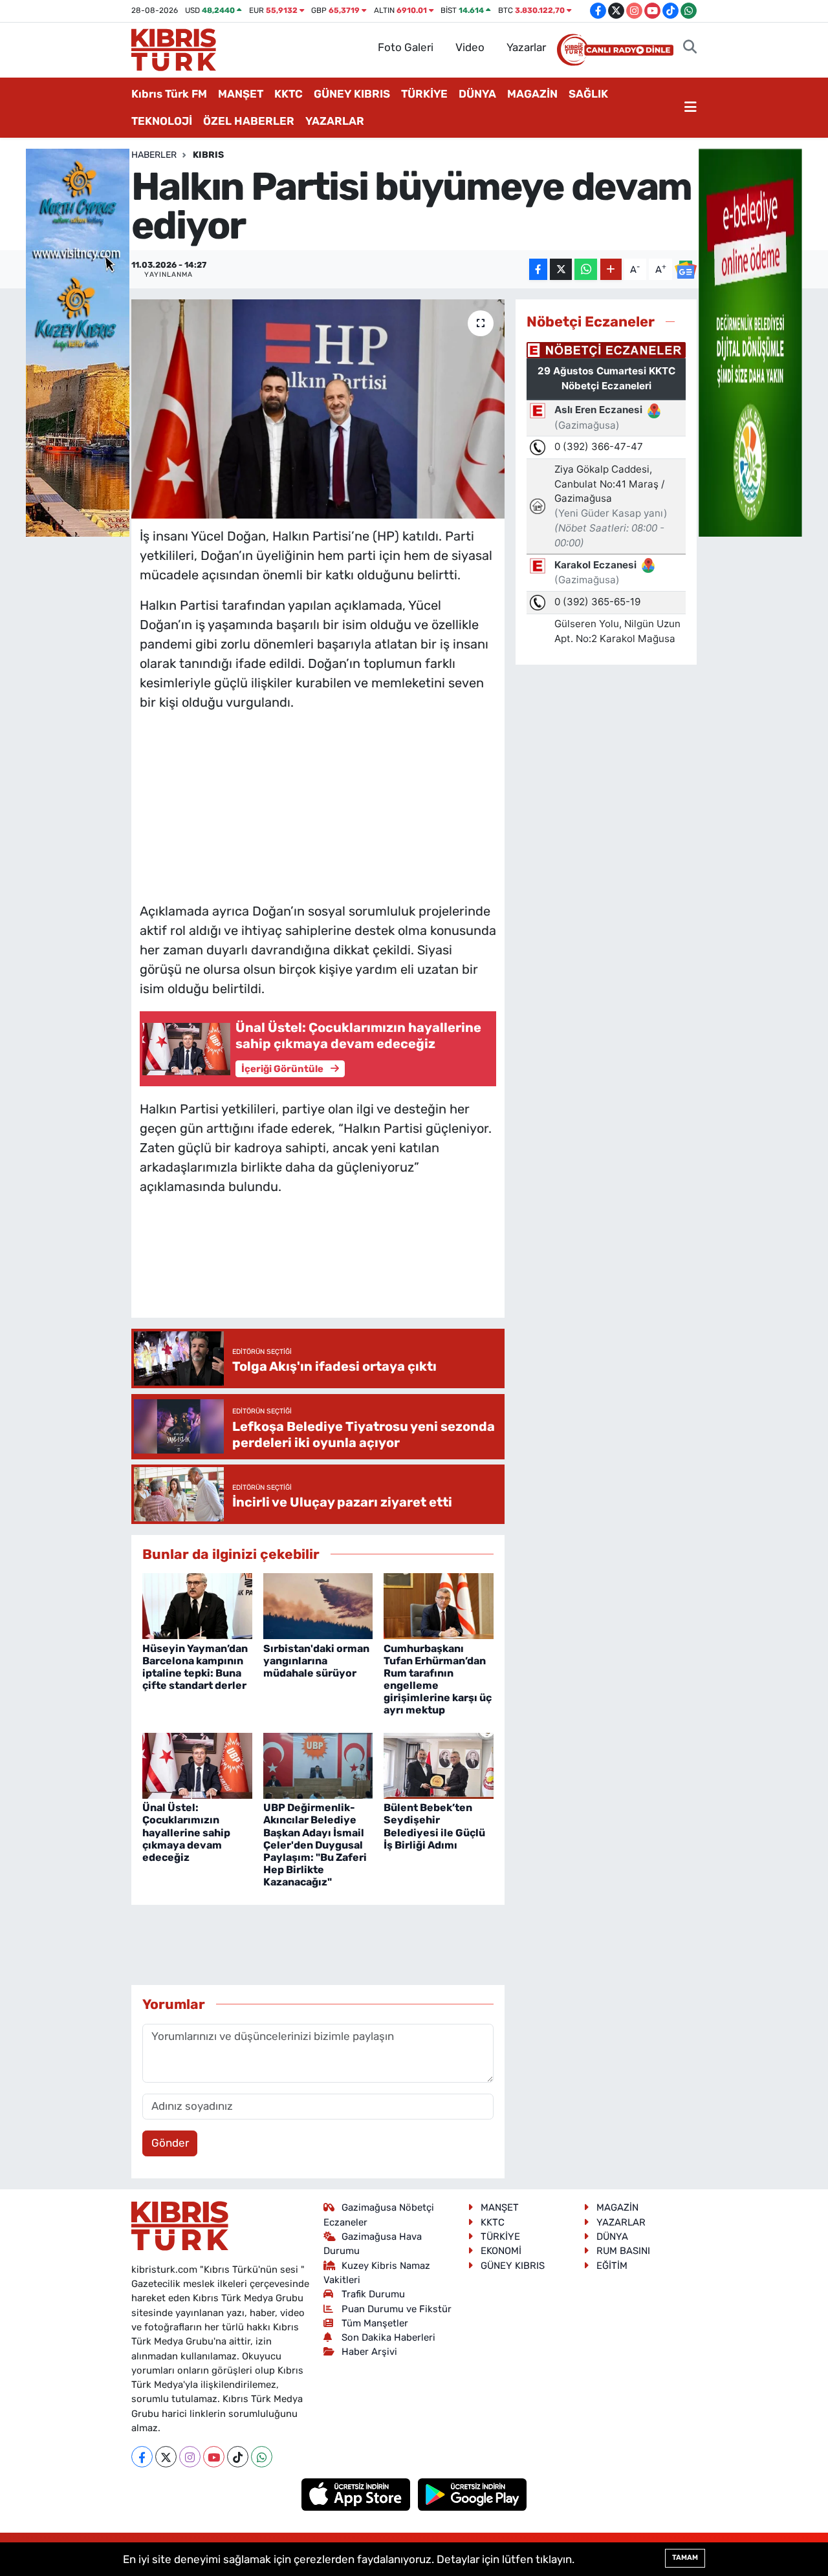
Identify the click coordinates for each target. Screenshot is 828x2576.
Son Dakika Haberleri (388, 2337)
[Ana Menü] (691, 108)
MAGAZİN (532, 94)
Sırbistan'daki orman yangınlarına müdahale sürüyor (316, 1661)
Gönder (170, 2143)
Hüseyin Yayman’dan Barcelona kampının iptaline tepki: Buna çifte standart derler (195, 1667)
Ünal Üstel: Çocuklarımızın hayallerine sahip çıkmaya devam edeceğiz (186, 1832)
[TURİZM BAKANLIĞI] (78, 341)
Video (470, 47)
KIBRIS (208, 155)
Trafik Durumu (373, 2294)
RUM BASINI (623, 2251)
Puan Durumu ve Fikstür (397, 2309)
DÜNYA (477, 94)
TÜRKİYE (424, 94)
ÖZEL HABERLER (249, 121)
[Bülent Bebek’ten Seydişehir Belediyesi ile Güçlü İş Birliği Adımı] (439, 1765)
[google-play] (473, 2494)
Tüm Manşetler (375, 2323)
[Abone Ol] (686, 270)
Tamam (685, 2558)
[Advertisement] (318, 804)
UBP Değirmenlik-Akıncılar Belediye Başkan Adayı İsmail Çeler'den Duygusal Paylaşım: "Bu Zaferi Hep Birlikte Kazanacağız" (315, 1845)
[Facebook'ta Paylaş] (538, 269)
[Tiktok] (238, 2457)
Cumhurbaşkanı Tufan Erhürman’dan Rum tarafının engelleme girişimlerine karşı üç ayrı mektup (438, 1680)
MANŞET (241, 94)
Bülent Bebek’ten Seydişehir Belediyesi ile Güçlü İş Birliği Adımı (434, 1826)
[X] (166, 2457)
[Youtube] (214, 2457)
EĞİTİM (612, 2266)
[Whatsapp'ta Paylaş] (586, 269)
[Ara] (690, 48)
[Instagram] (190, 2457)
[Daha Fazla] (611, 269)
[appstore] (357, 2494)
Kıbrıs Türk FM (169, 94)
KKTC (289, 94)
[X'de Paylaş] (561, 269)
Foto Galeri (406, 47)
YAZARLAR (335, 121)
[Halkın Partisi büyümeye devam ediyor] (318, 409)
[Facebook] (142, 2457)
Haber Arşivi (369, 2352)
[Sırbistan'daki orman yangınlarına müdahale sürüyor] (318, 1605)
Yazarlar (526, 47)
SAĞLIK (588, 94)
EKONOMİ (501, 2251)
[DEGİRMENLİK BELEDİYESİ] (750, 341)
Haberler (154, 155)
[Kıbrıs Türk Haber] (174, 48)
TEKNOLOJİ (162, 121)
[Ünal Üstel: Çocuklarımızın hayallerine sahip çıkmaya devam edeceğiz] (197, 1765)
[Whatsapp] (262, 2457)
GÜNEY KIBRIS (352, 94)
